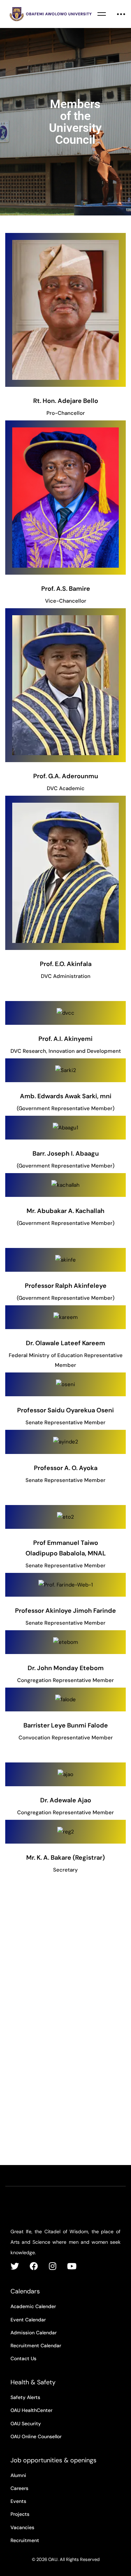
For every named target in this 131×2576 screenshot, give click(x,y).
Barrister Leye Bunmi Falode (66, 1725)
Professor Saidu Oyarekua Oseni (65, 1410)
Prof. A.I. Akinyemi (65, 1039)
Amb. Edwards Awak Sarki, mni (66, 1096)
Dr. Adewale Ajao (66, 1800)
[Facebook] (34, 2266)
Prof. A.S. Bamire (66, 589)
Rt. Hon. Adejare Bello (66, 401)
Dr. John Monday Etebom (66, 1668)
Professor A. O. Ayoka (66, 1468)
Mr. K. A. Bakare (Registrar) (65, 1858)
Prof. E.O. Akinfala (66, 964)
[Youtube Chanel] (72, 2266)
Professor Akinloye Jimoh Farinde (65, 1611)
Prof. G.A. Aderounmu (66, 776)
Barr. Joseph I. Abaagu (66, 1154)
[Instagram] (53, 2266)
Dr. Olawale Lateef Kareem (65, 1343)
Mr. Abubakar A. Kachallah (65, 1211)
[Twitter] (15, 2266)
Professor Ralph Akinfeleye (66, 1286)
